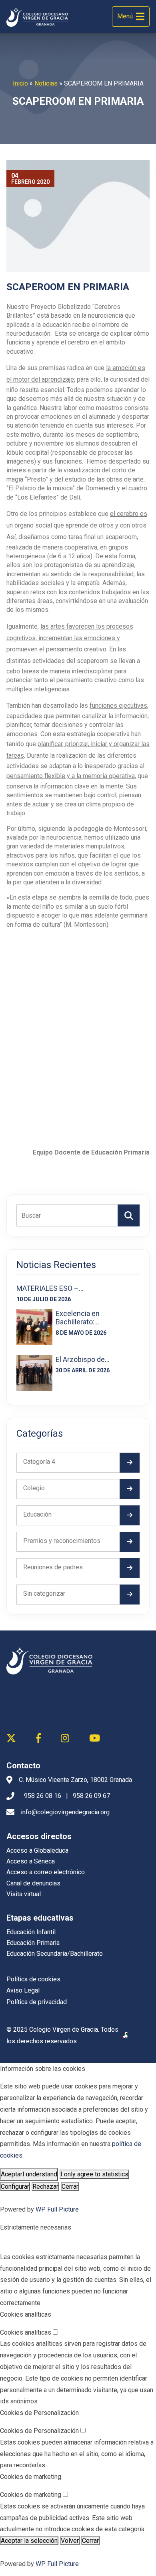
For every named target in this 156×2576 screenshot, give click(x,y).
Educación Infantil (31, 1932)
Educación (37, 1514)
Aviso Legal (23, 1990)
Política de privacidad (37, 2002)
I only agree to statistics (94, 2174)
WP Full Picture (57, 2209)
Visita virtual (24, 1894)
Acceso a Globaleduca (37, 1850)
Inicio (20, 83)
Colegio (34, 1488)
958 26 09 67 (91, 1796)
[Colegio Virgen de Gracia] (37, 17)
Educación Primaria (33, 1943)
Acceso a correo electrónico (46, 1872)
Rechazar (45, 2187)
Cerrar (70, 2187)
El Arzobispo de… (83, 1359)
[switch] (55, 2332)
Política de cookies (33, 1979)
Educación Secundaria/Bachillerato (55, 1954)
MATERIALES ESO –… (50, 1288)
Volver (70, 2541)
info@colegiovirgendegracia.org (65, 1812)
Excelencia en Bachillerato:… (78, 1318)
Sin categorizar (44, 1594)
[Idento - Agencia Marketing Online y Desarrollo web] (126, 2036)
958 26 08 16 (43, 1796)
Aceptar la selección (29, 2541)
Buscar (129, 1215)
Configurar (15, 2187)
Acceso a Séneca (31, 1861)
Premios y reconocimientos (62, 1541)
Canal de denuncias (33, 1883)
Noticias (46, 83)
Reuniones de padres (53, 1567)
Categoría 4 (39, 1462)
